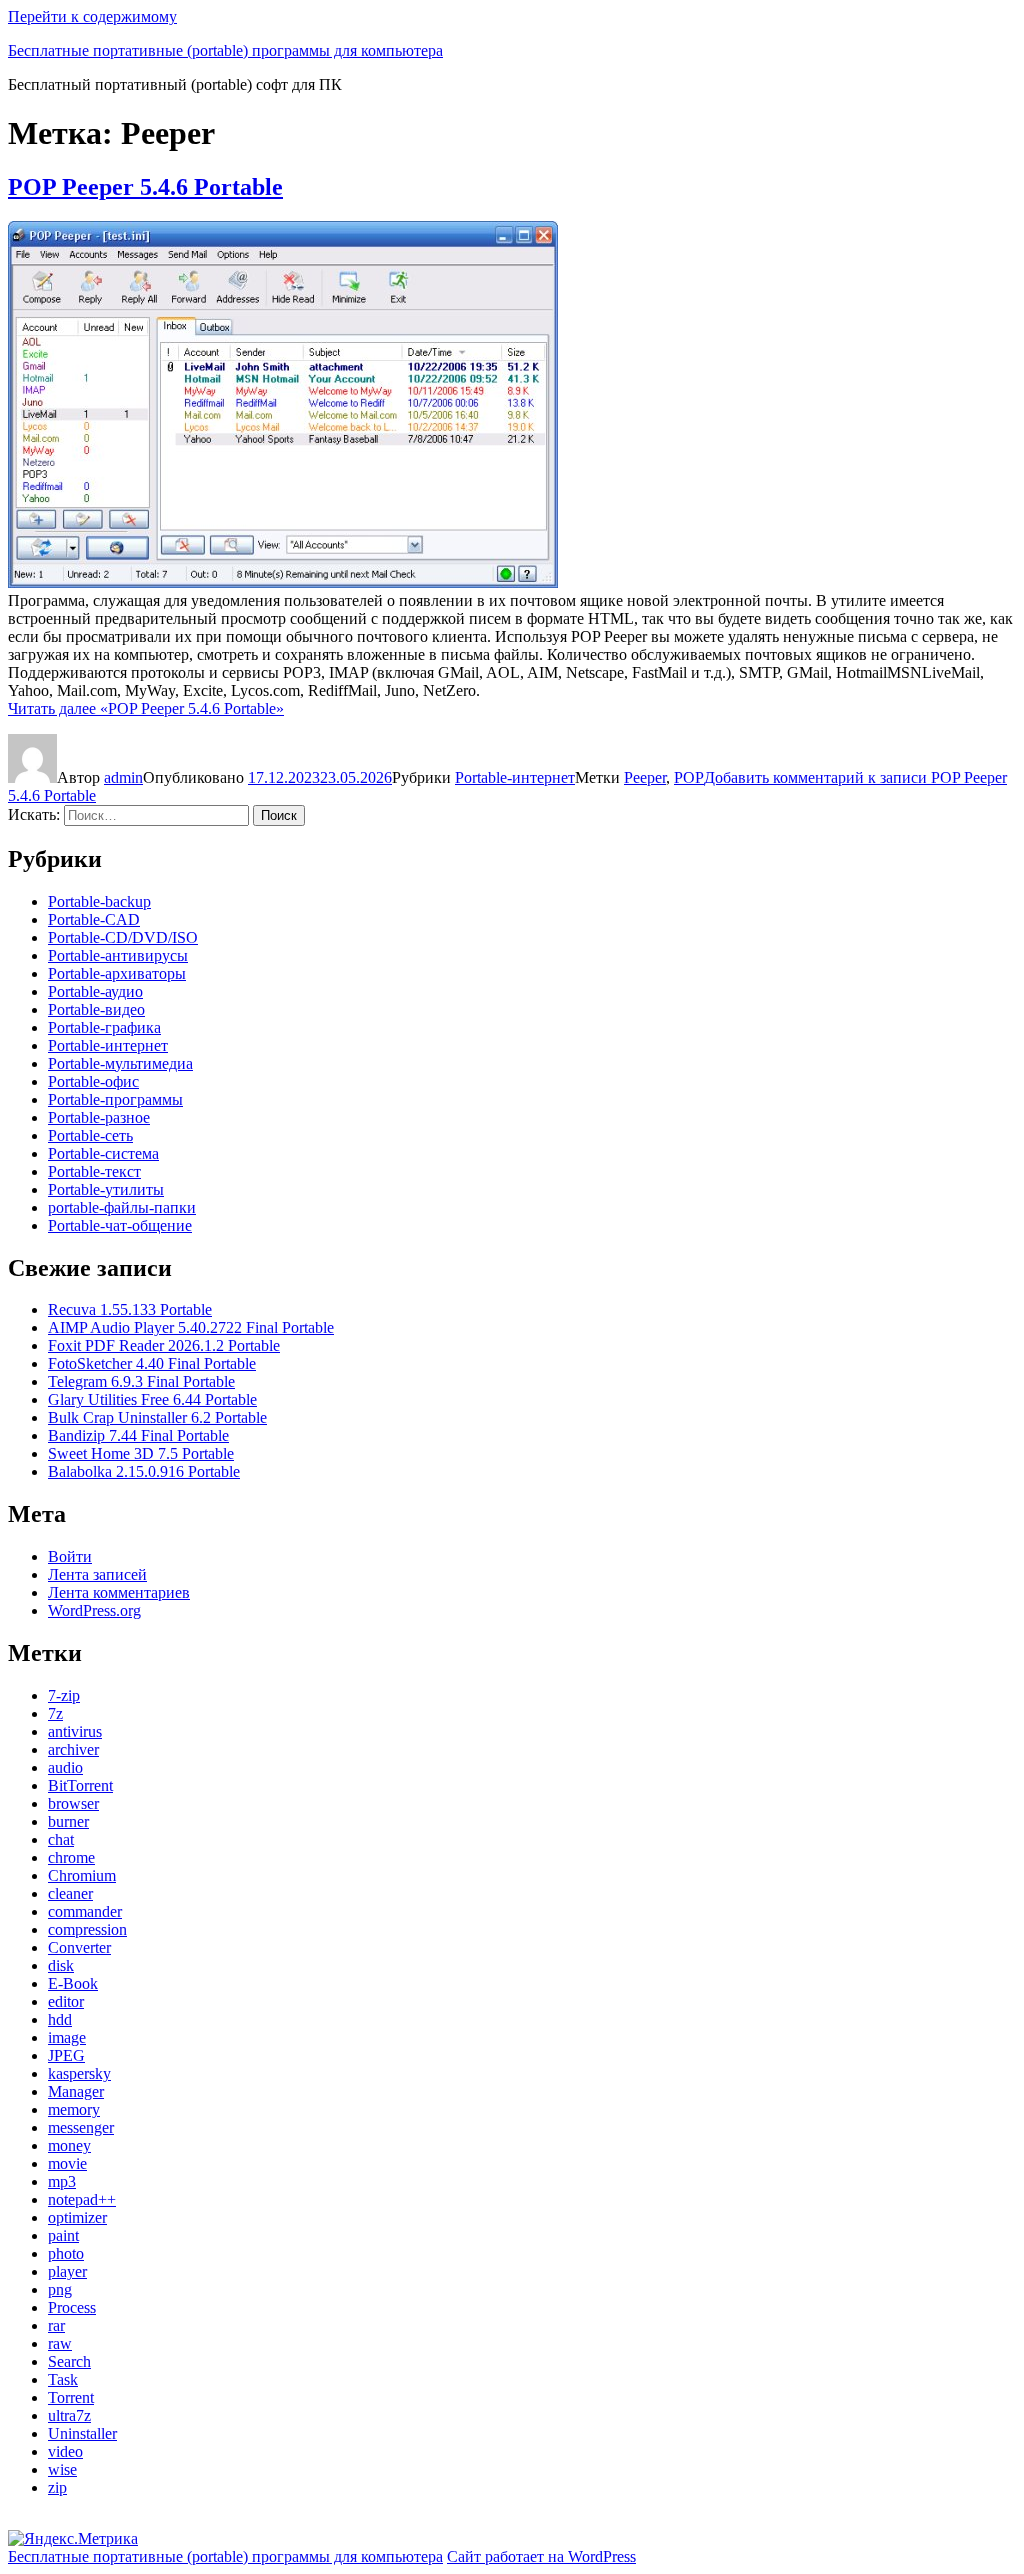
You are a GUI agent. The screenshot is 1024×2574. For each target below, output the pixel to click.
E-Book (73, 1983)
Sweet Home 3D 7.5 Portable (141, 1453)
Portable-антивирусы (118, 955)
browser (73, 1803)
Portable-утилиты (106, 1189)
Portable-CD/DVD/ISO (123, 937)
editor (66, 2001)
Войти (70, 1556)
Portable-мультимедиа (120, 1063)
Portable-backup (99, 901)
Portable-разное (99, 1117)
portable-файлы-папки (122, 1207)
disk (61, 1965)
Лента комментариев (119, 1592)
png (60, 2289)
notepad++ (82, 2199)
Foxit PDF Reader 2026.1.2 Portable (164, 1345)
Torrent (71, 2397)
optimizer (77, 2217)
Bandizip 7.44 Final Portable (138, 1435)
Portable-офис (93, 1081)
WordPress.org (94, 1610)
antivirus (75, 1731)
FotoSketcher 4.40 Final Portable (152, 1363)
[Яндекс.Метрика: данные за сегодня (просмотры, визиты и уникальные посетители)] (73, 2539)
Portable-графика (104, 1027)
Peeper (645, 777)
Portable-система (103, 1153)
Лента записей (97, 1574)
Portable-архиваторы (117, 973)
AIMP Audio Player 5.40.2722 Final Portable (191, 1327)
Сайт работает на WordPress (541, 2556)
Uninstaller (82, 2433)
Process (72, 2307)
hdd (60, 2019)
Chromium (82, 1875)
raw (60, 2343)
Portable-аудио (95, 991)
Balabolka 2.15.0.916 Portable (144, 1471)
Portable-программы (115, 1099)
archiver (73, 1749)
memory (74, 2109)
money (69, 2145)
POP (689, 777)
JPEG (66, 2055)
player (67, 2271)
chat (61, 1839)
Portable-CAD (94, 919)
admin (123, 777)
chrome (71, 1857)
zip (57, 2487)
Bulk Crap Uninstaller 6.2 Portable (157, 1417)
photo (66, 2253)
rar (56, 2325)
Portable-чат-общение (120, 1225)
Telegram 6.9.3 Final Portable (141, 1381)
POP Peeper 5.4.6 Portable (145, 187)
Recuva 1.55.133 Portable (130, 1309)
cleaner (70, 1893)
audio (65, 1767)
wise (62, 2469)
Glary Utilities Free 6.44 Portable (152, 1399)
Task (63, 2379)
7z (55, 1713)
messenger (81, 2127)
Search (69, 2361)
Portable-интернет (515, 777)
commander (85, 1911)
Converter (79, 1947)
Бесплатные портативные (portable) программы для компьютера (225, 50)
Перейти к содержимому (92, 16)
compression (87, 1929)
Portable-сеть (90, 1135)
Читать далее (146, 708)
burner (68, 1821)
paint (63, 2235)
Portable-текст (94, 1171)
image (67, 2037)
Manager (76, 2091)
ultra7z (69, 2415)
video (65, 2451)
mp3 (62, 2181)
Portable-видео (96, 1009)
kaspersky (79, 2073)
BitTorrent (80, 1785)
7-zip (64, 1695)
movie (67, 2163)
